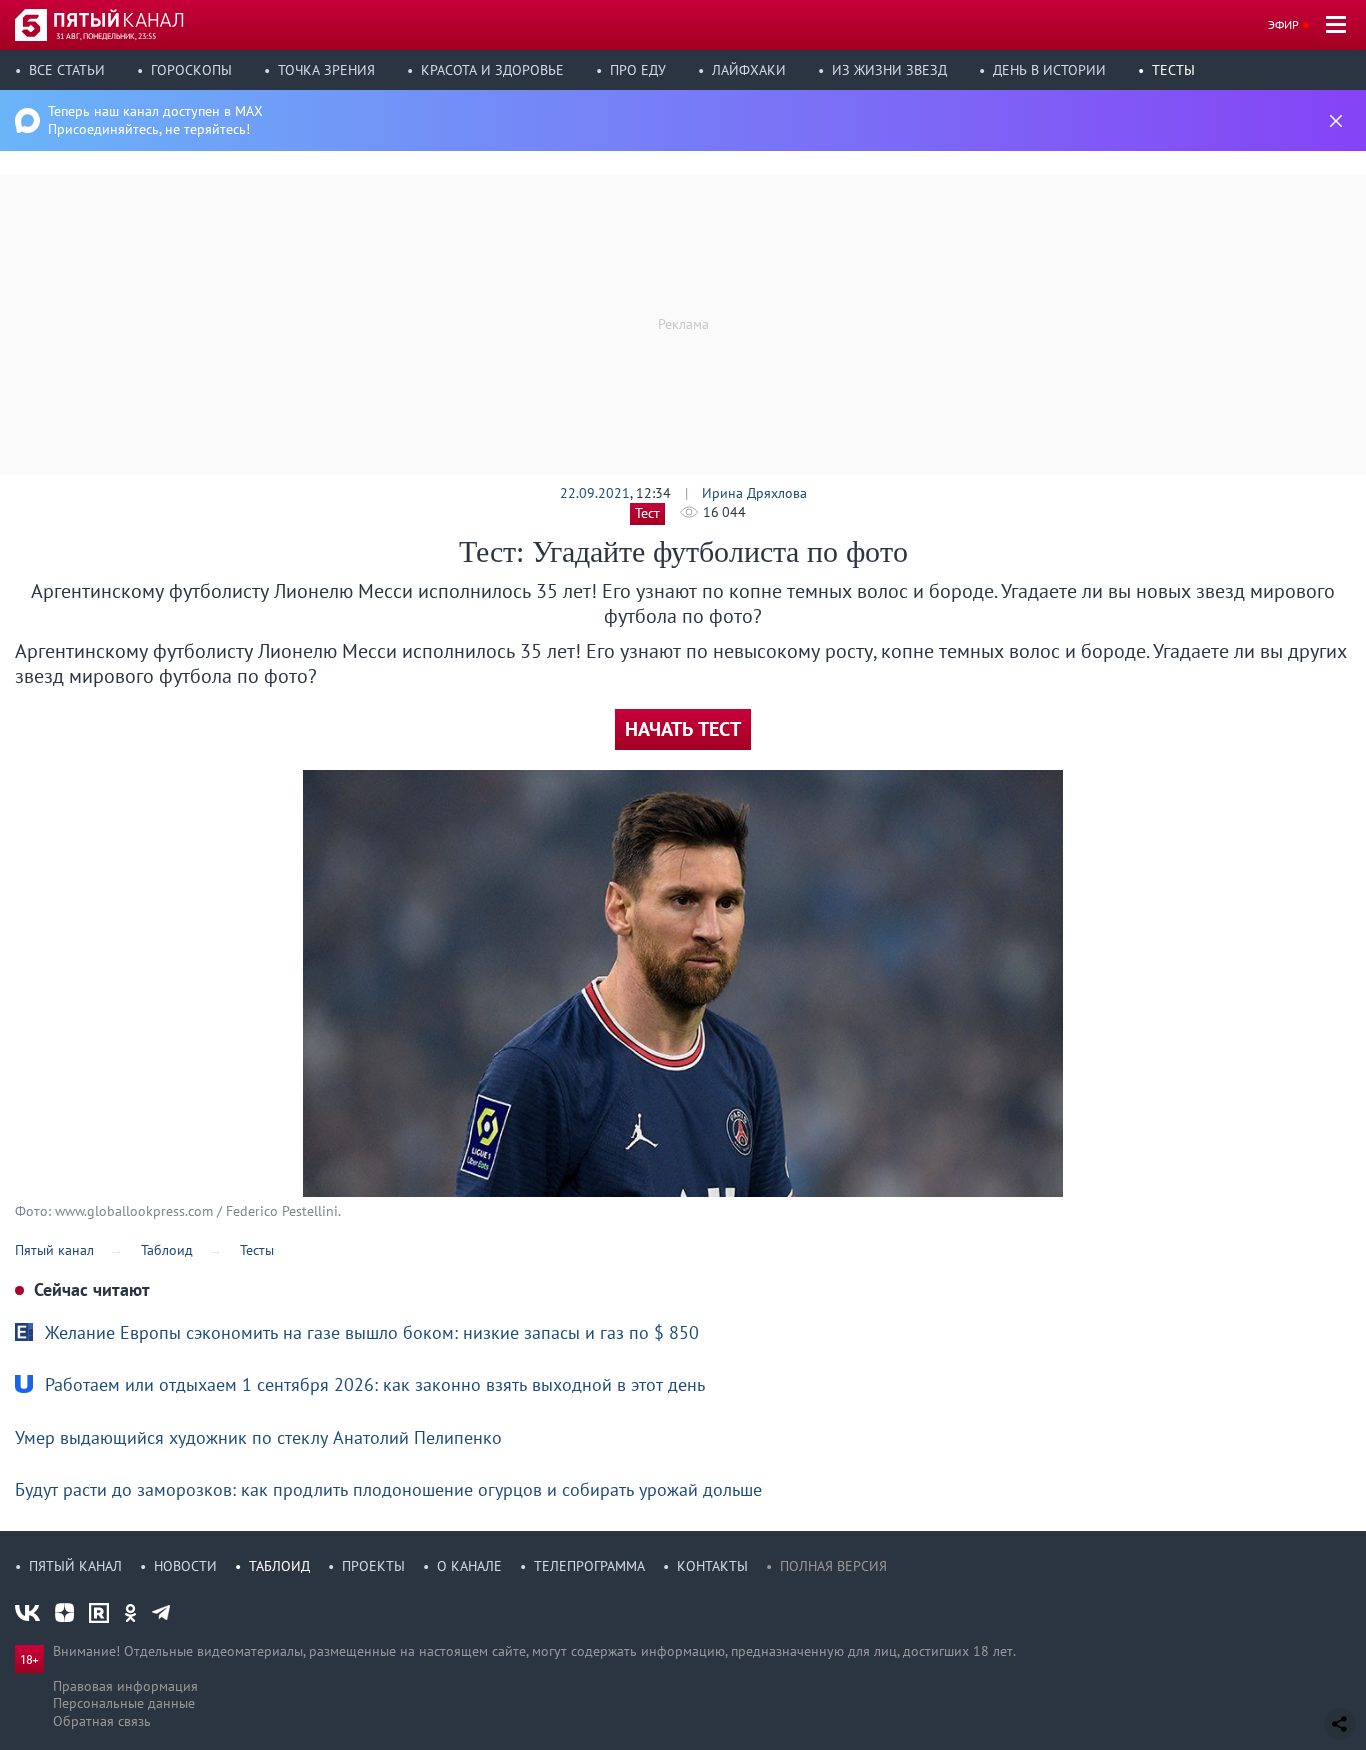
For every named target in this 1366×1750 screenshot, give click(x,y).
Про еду (638, 70)
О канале (469, 1566)
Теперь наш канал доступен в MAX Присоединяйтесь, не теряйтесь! (155, 120)
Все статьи (67, 70)
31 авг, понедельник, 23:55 (106, 36)
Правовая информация (125, 1686)
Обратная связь (102, 1721)
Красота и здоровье (492, 70)
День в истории (1049, 70)
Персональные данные (124, 1703)
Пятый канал (75, 1566)
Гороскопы (191, 70)
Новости (185, 1566)
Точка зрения (326, 70)
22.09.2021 (595, 493)
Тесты (1173, 70)
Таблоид (279, 1566)
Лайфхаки (749, 70)
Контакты (712, 1566)
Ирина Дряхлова (754, 493)
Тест (647, 513)
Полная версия (833, 1566)
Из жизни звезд (889, 70)
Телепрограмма (589, 1566)
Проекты (373, 1566)
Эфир (1283, 24)
